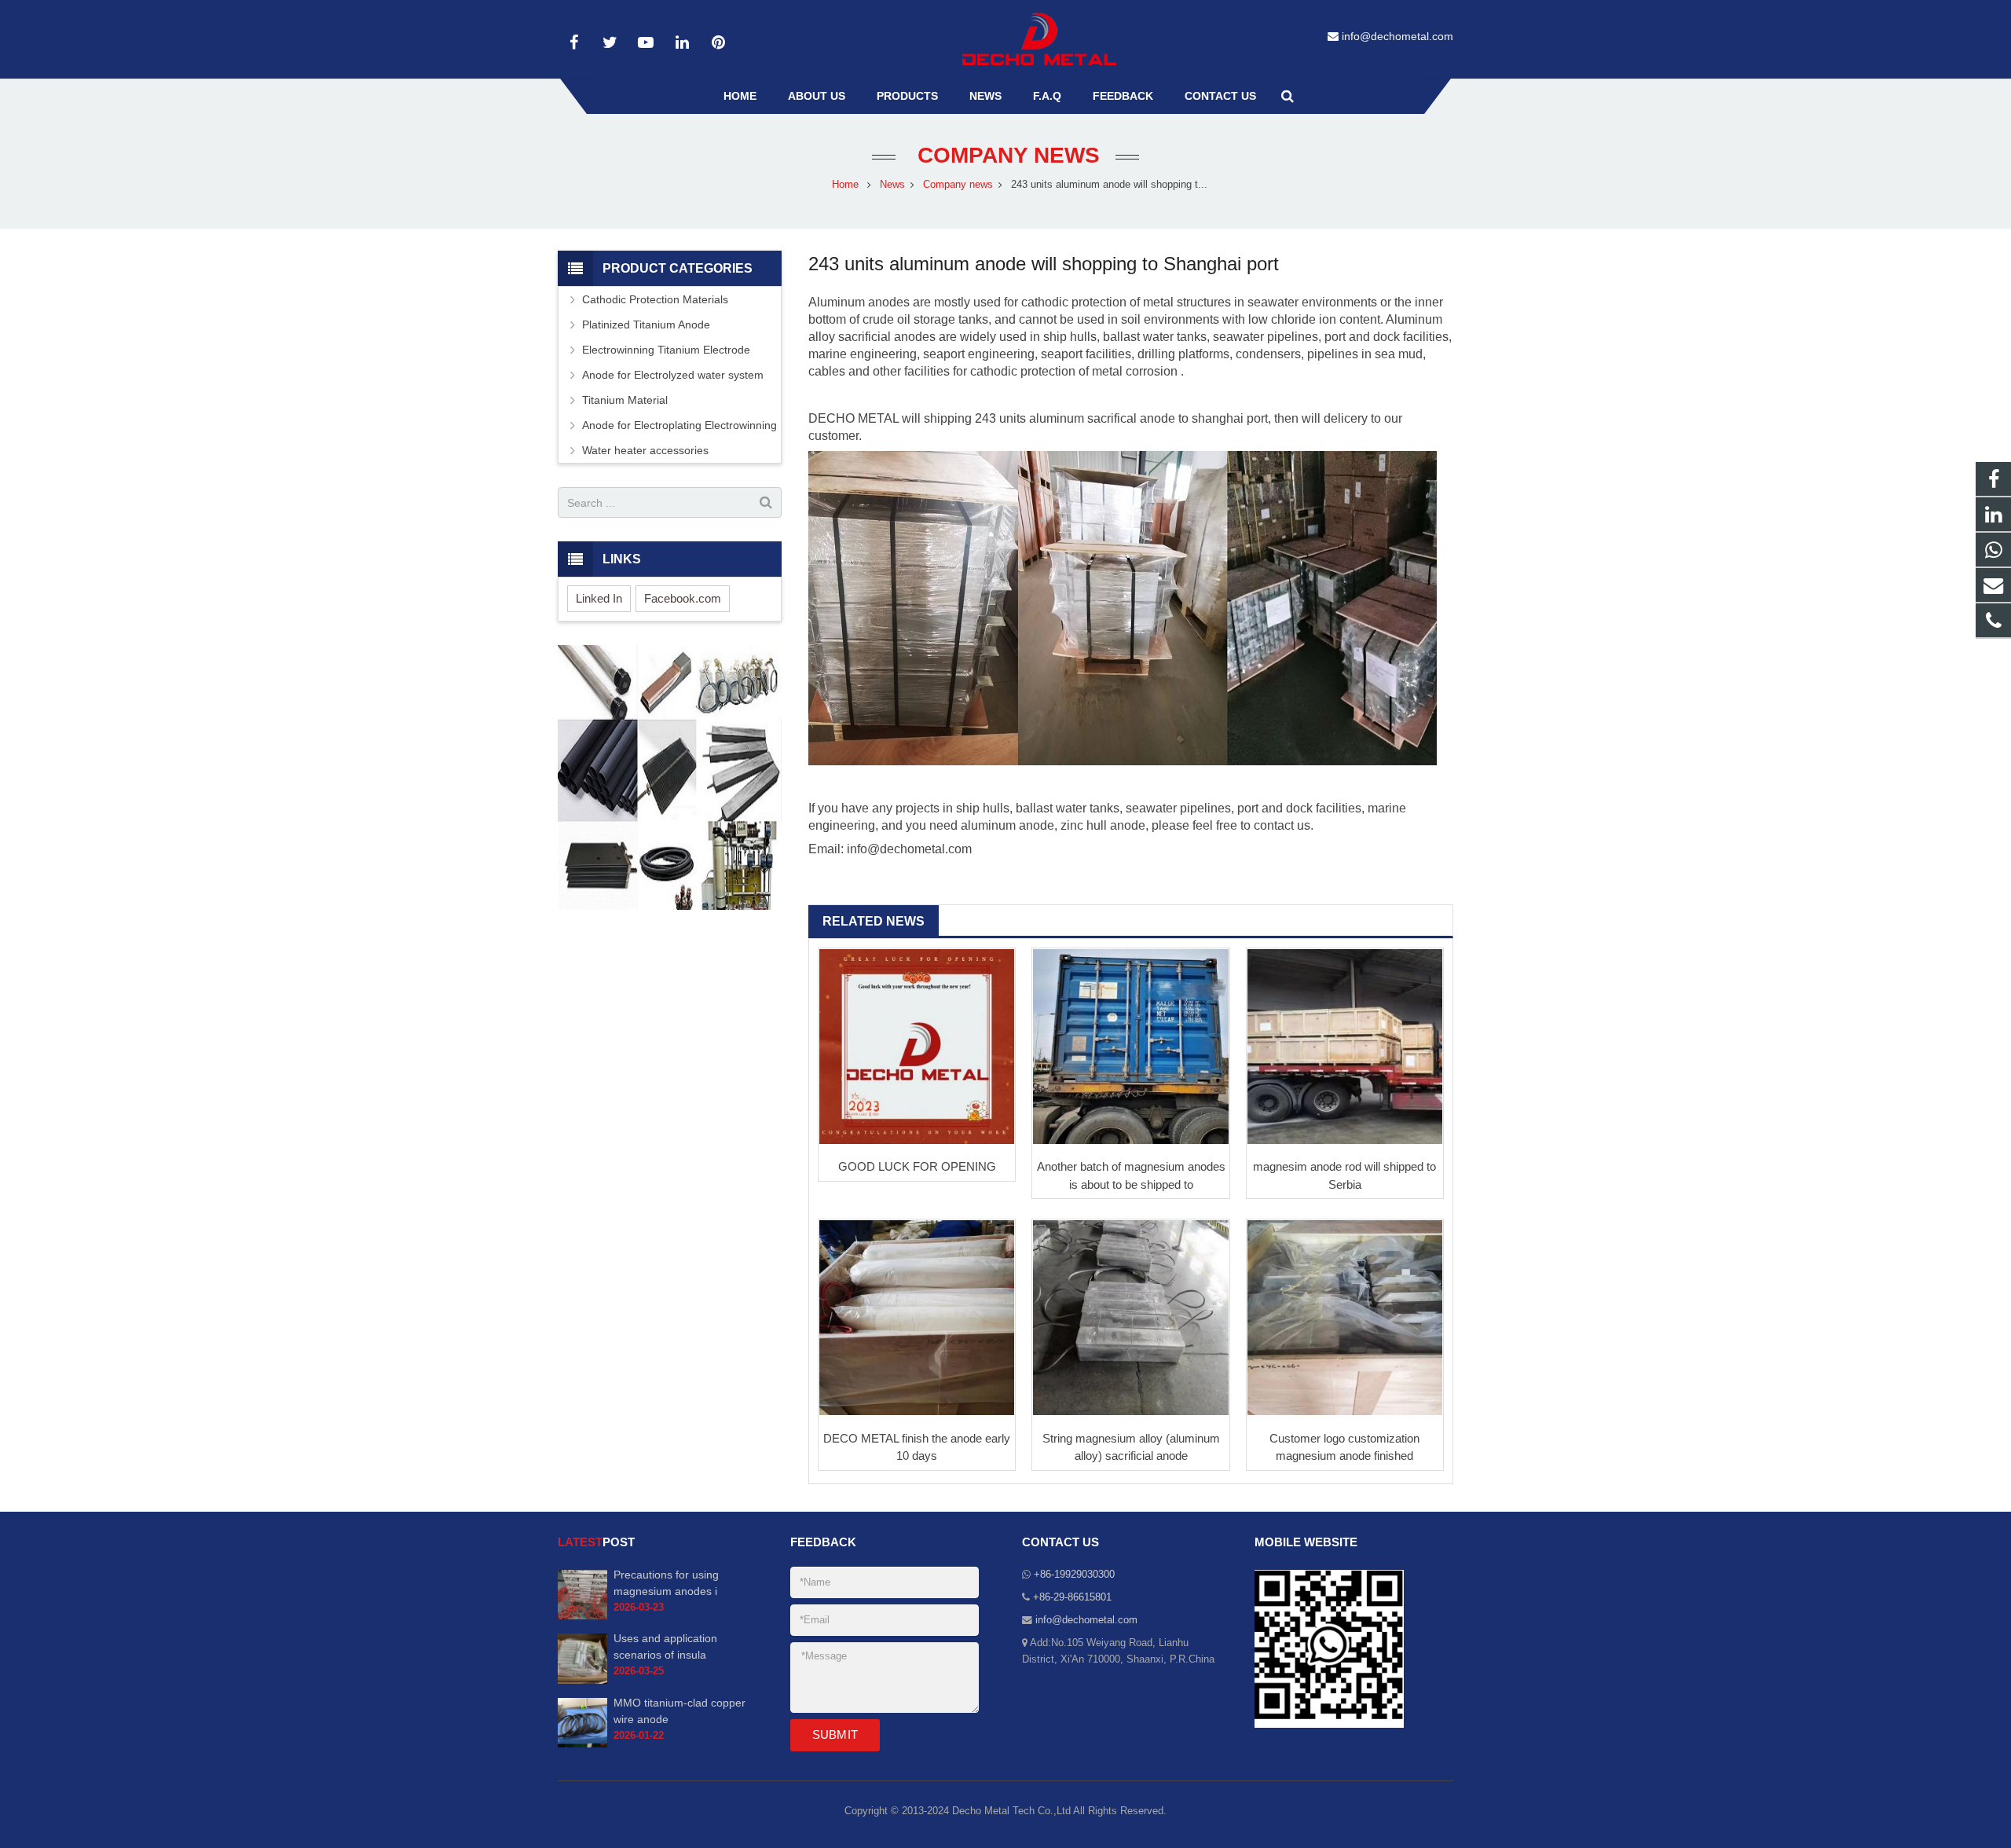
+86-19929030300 (1074, 1575)
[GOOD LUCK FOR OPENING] (917, 1047)
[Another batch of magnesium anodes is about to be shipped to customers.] (1130, 1047)
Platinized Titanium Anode (646, 324)
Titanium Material (625, 400)
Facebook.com (683, 598)
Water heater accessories (645, 450)
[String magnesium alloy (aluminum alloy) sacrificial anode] (1130, 1318)
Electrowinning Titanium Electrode (666, 350)
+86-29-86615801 (1072, 1597)
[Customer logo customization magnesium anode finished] (1345, 1318)
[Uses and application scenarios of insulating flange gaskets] (582, 1681)
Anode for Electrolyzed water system (673, 375)
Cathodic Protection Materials (655, 299)
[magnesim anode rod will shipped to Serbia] (1345, 1047)
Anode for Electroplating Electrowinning (679, 425)
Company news (1005, 155)
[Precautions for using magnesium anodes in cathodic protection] (582, 1616)
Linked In (599, 598)
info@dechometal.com (1397, 36)
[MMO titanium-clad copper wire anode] (582, 1744)
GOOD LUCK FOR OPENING (917, 1166)
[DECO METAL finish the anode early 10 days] (917, 1318)
